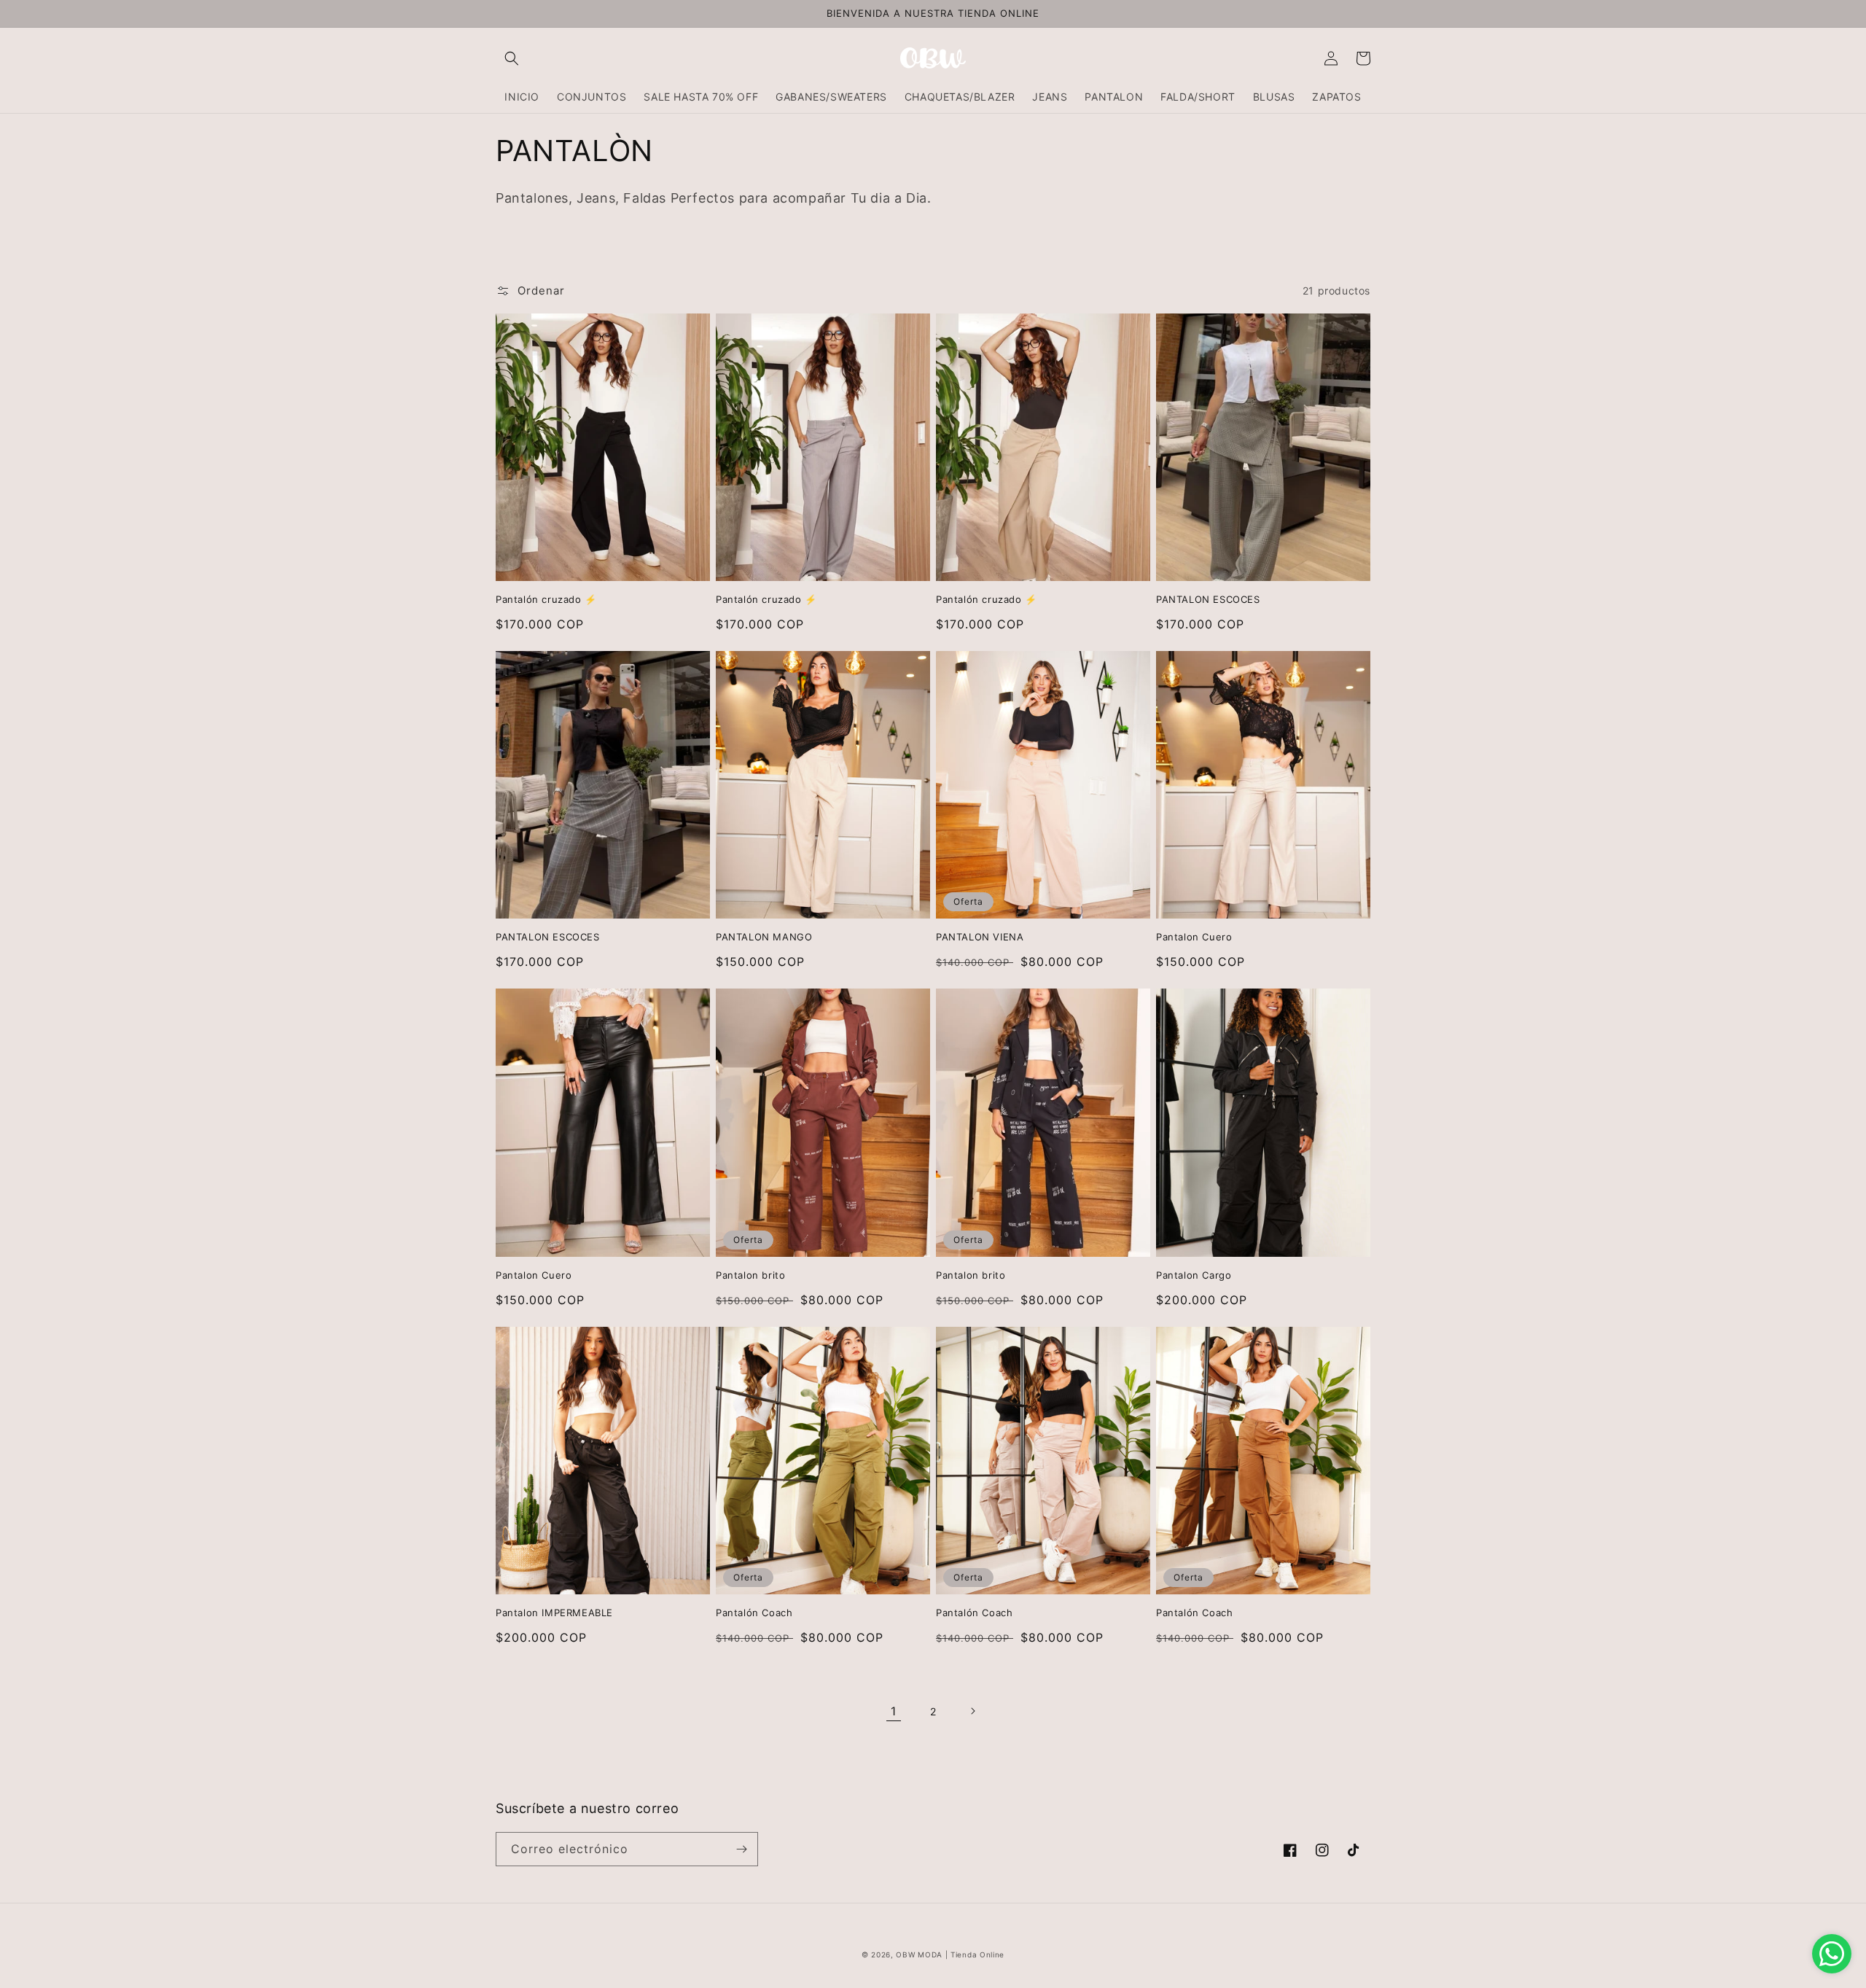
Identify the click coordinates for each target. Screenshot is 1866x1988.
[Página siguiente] (972, 1711)
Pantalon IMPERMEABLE (554, 1613)
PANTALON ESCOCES (1208, 599)
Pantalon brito (750, 1275)
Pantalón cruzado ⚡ (546, 599)
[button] (512, 58)
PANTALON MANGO (764, 937)
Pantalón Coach (754, 1613)
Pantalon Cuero (1194, 937)
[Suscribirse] (741, 1849)
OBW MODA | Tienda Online (950, 1954)
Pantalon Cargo (1194, 1275)
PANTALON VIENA (980, 937)
